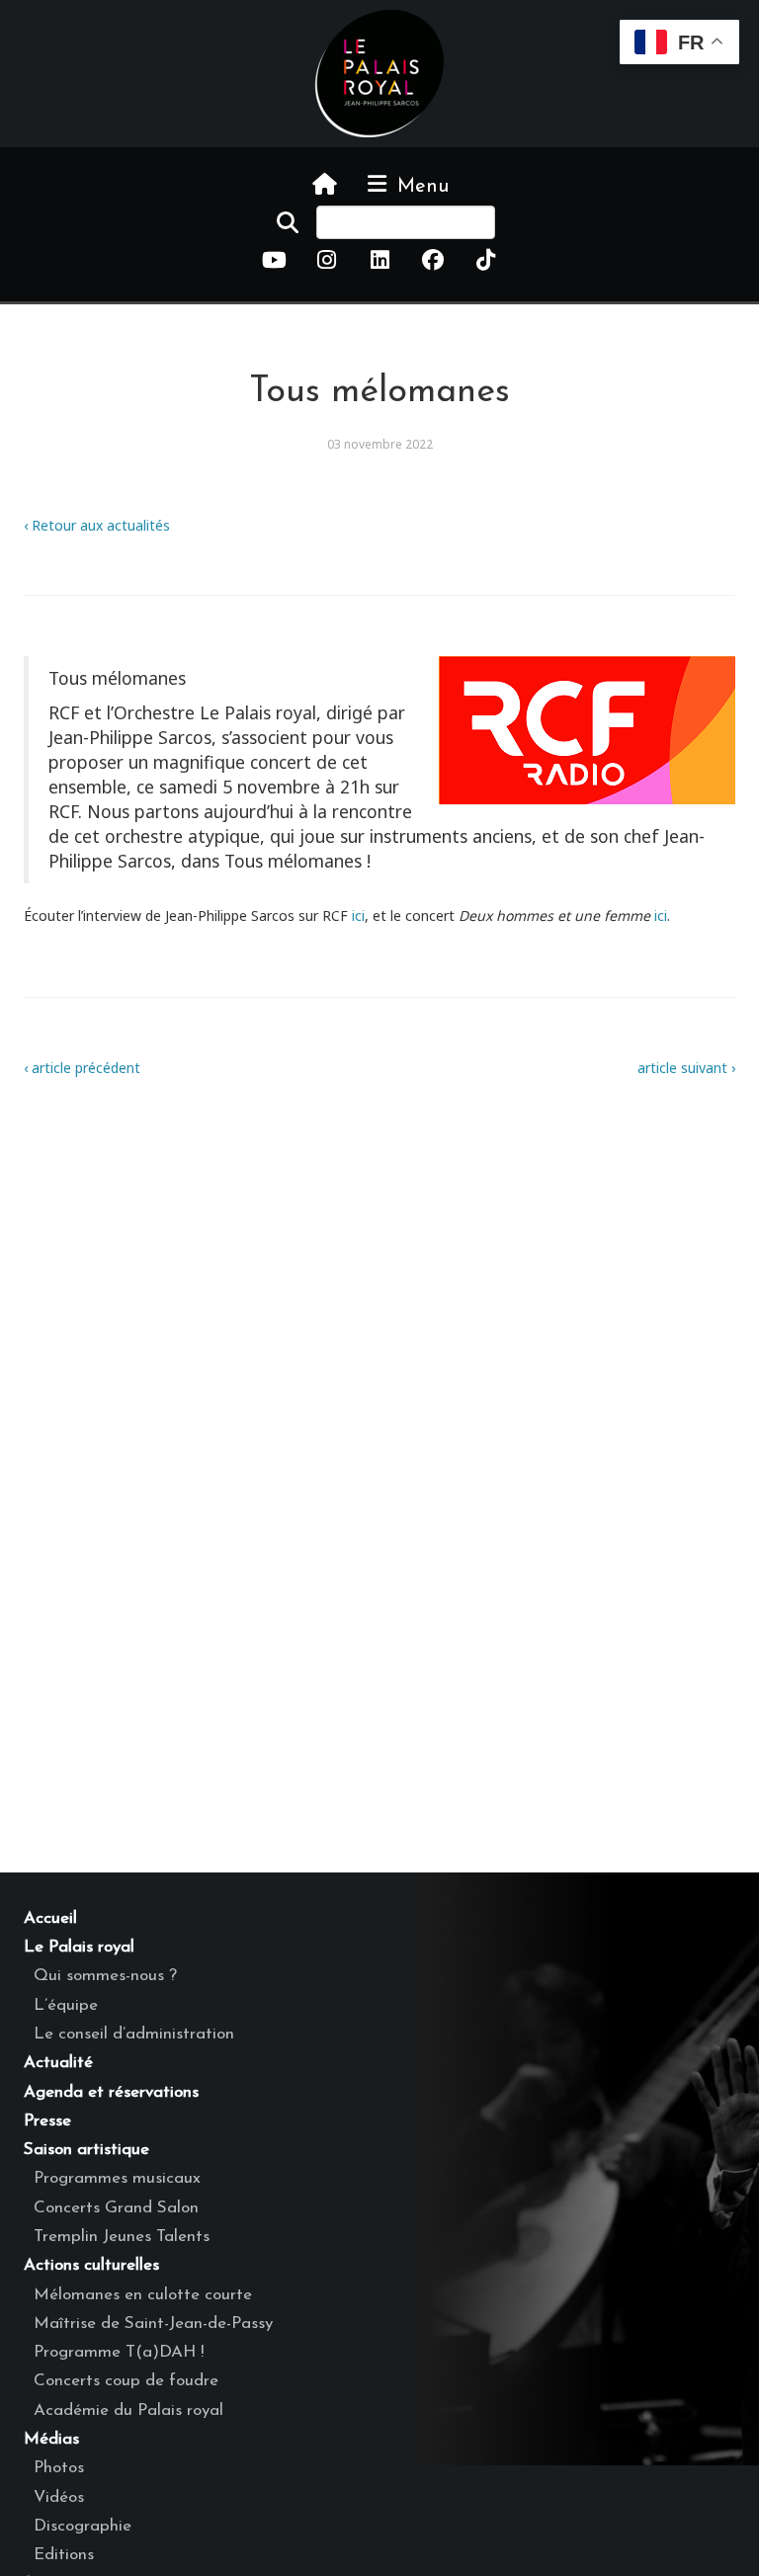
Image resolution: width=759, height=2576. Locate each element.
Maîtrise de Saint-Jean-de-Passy (153, 2324)
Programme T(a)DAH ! (119, 2352)
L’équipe (66, 2005)
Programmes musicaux (117, 2178)
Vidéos (59, 2497)
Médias (51, 2439)
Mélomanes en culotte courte (143, 2295)
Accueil (50, 1918)
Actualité (58, 2063)
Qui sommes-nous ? (105, 1976)
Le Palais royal (79, 1947)
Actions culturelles (91, 2265)
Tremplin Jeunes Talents (122, 2237)
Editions (64, 2555)
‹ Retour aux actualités (97, 525)
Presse (47, 2121)
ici (358, 915)
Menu (420, 187)
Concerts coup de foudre (126, 2381)
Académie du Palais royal (128, 2410)
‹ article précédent (82, 1068)
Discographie (83, 2526)
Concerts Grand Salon (116, 2208)
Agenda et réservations (111, 2092)
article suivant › (686, 1068)
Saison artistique (86, 2150)
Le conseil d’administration (134, 2034)
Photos (59, 2468)
